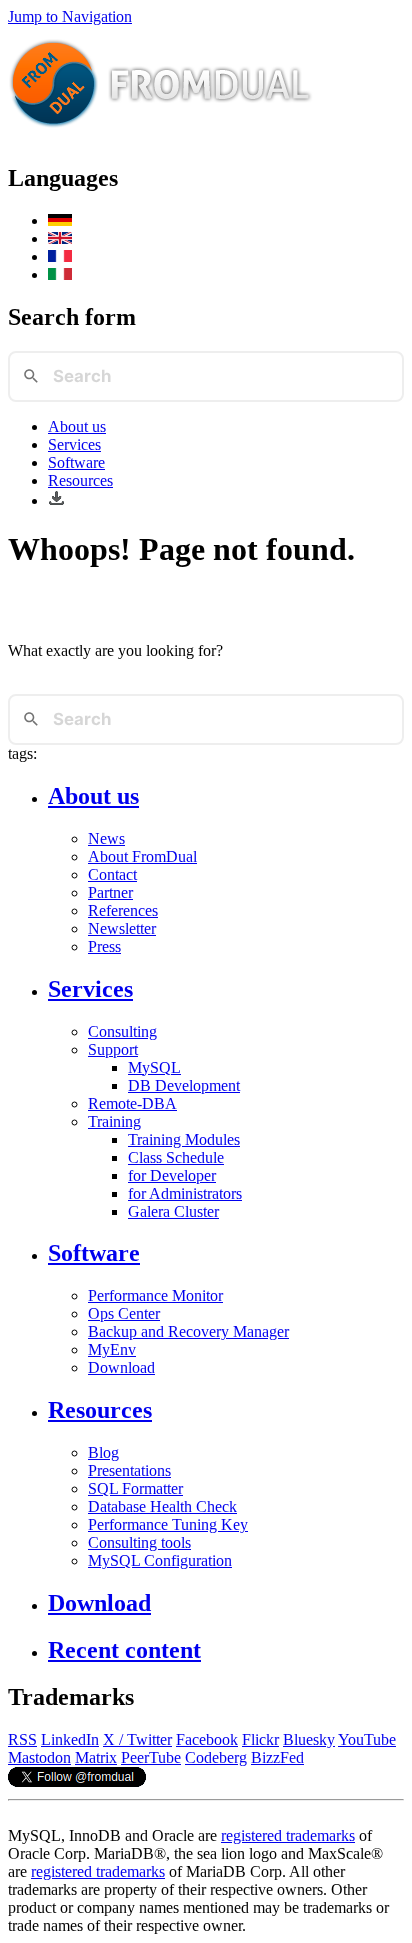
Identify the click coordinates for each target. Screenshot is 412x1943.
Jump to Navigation (70, 16)
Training (114, 1121)
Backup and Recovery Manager (188, 1331)
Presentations (129, 1470)
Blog (103, 1452)
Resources (80, 480)
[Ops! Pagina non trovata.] (60, 274)
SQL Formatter (135, 1488)
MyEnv (112, 1349)
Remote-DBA (132, 1103)
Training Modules (184, 1139)
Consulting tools (139, 1542)
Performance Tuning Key (168, 1524)
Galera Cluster (173, 1211)
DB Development (184, 1085)
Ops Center (124, 1313)
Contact (112, 874)
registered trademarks (288, 1835)
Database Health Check (162, 1506)
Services (74, 444)
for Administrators (185, 1193)
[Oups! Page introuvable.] (60, 256)
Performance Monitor (155, 1295)
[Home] (161, 135)
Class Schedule (176, 1157)
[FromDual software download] (56, 500)
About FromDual (142, 856)
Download (121, 1367)
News (106, 838)
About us (77, 426)
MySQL (154, 1067)
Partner (110, 892)
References (123, 910)
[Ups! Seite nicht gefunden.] (60, 220)
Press (104, 946)
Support (113, 1049)
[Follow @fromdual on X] (77, 1781)
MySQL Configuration (160, 1560)
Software (76, 462)
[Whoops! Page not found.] (60, 238)
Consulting (122, 1031)
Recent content (124, 1650)
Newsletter (122, 928)
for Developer (172, 1175)
